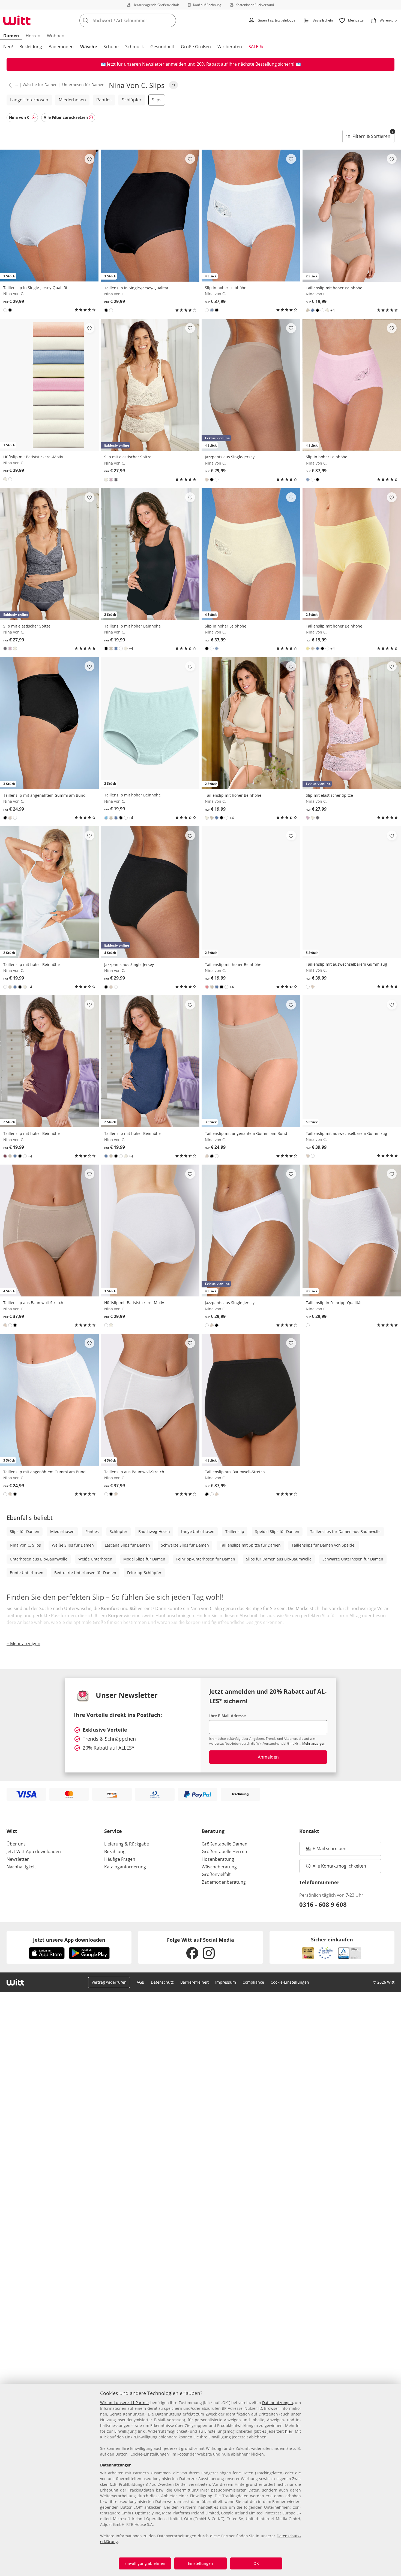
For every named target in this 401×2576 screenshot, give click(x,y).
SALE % (256, 47)
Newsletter (18, 1859)
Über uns (16, 1844)
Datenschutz (162, 1982)
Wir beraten (230, 47)
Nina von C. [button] (20, 117)
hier (289, 2431)
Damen (11, 36)
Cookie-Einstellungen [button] (290, 1982)
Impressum (226, 1982)
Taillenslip (235, 1531)
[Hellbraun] (308, 310)
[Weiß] (5, 310)
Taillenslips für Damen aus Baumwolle (345, 1531)
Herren (33, 36)
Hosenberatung (218, 1859)
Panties (104, 100)
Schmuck (134, 47)
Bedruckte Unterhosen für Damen (85, 1573)
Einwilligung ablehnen (145, 2563)
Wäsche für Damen (40, 85)
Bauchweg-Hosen (154, 1531)
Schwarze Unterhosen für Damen (353, 1559)
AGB (140, 1982)
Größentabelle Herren (224, 1851)
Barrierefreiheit (194, 1982)
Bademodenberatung (224, 1882)
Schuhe (111, 47)
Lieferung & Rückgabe (127, 1844)
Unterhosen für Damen (83, 85)
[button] (9, 85)
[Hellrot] (207, 987)
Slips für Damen (25, 1531)
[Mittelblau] (313, 310)
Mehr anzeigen (314, 1743)
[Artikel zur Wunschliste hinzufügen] (89, 159)
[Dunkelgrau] (116, 480)
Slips (157, 100)
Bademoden (61, 47)
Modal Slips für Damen (144, 1559)
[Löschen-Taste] (170, 20)
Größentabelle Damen (225, 1844)
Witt (12, 1831)
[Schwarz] (10, 310)
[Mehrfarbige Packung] (212, 310)
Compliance (253, 1982)
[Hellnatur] (327, 310)
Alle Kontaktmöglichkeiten (339, 1866)
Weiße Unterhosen (95, 1559)
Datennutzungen (278, 2403)
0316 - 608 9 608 (323, 1904)
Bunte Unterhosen (27, 1573)
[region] (200, 2480)
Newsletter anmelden (164, 64)
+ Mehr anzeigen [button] (23, 1644)
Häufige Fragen (120, 1859)
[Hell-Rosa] (111, 480)
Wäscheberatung (219, 1867)
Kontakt (309, 1831)
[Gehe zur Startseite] (17, 20)
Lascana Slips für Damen (127, 1545)
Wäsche (89, 47)
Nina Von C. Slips (25, 1545)
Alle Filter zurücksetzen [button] (66, 117)
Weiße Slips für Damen (73, 1545)
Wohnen (56, 36)
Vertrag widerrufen (109, 1982)
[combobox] (140, 20)
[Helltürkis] (106, 818)
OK (256, 2563)
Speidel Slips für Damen (277, 1531)
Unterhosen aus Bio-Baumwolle (39, 1559)
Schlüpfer (132, 100)
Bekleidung (31, 47)
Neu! (8, 47)
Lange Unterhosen (29, 100)
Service (113, 1831)
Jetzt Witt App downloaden (34, 1851)
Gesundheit (162, 47)
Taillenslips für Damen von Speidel (324, 1545)
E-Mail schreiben (326, 1850)
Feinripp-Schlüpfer (144, 1573)
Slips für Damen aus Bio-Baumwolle (279, 1559)
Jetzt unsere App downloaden (69, 1940)
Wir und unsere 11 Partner (125, 2403)
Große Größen (196, 47)
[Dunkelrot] (5, 1156)
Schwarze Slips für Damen (185, 1545)
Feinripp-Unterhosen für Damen (206, 1559)
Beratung (213, 1831)
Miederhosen (72, 100)
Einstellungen (200, 2563)
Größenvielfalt (216, 1874)
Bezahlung (115, 1851)
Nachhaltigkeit (21, 1867)
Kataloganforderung (125, 1867)
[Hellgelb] (308, 648)
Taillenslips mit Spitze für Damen (250, 1545)
